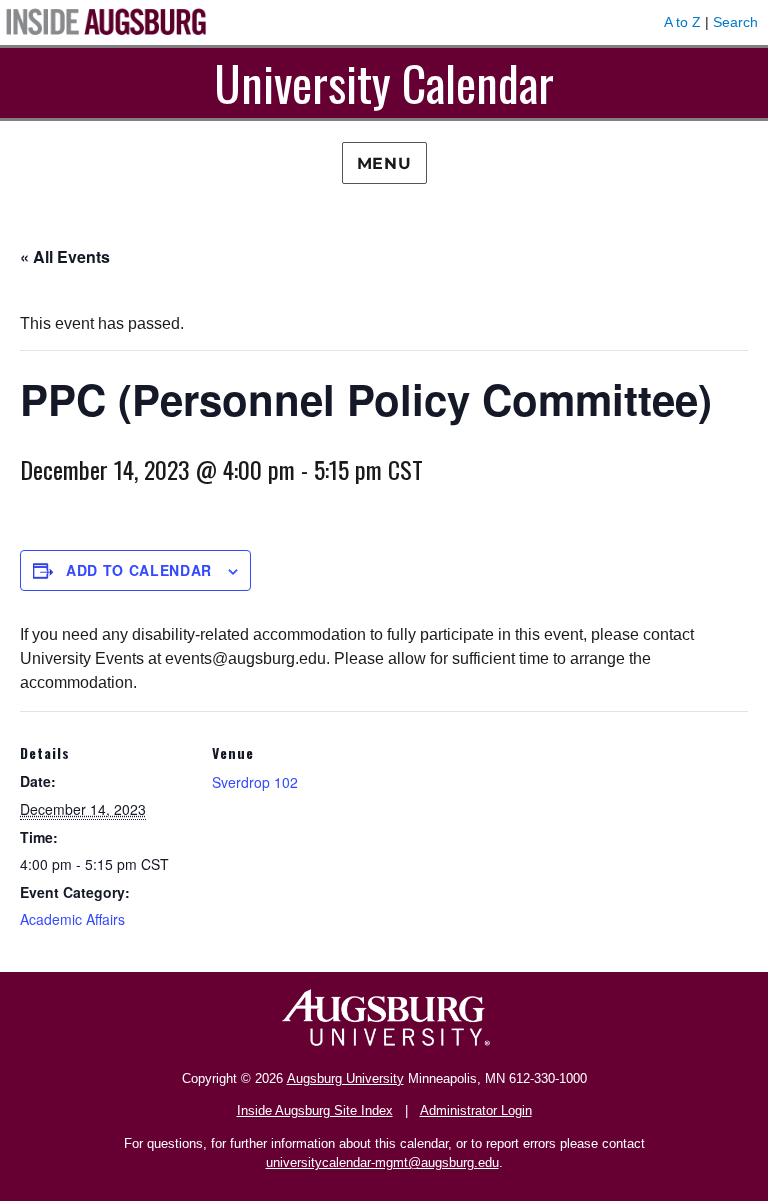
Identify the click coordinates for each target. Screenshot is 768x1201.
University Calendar (384, 82)
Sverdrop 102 (255, 782)
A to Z (682, 22)
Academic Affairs (72, 919)
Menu (384, 163)
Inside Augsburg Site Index (315, 1110)
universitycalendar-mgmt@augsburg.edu (382, 1162)
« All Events (65, 256)
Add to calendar (139, 570)
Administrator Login (476, 1110)
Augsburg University (345, 1078)
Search (735, 22)
